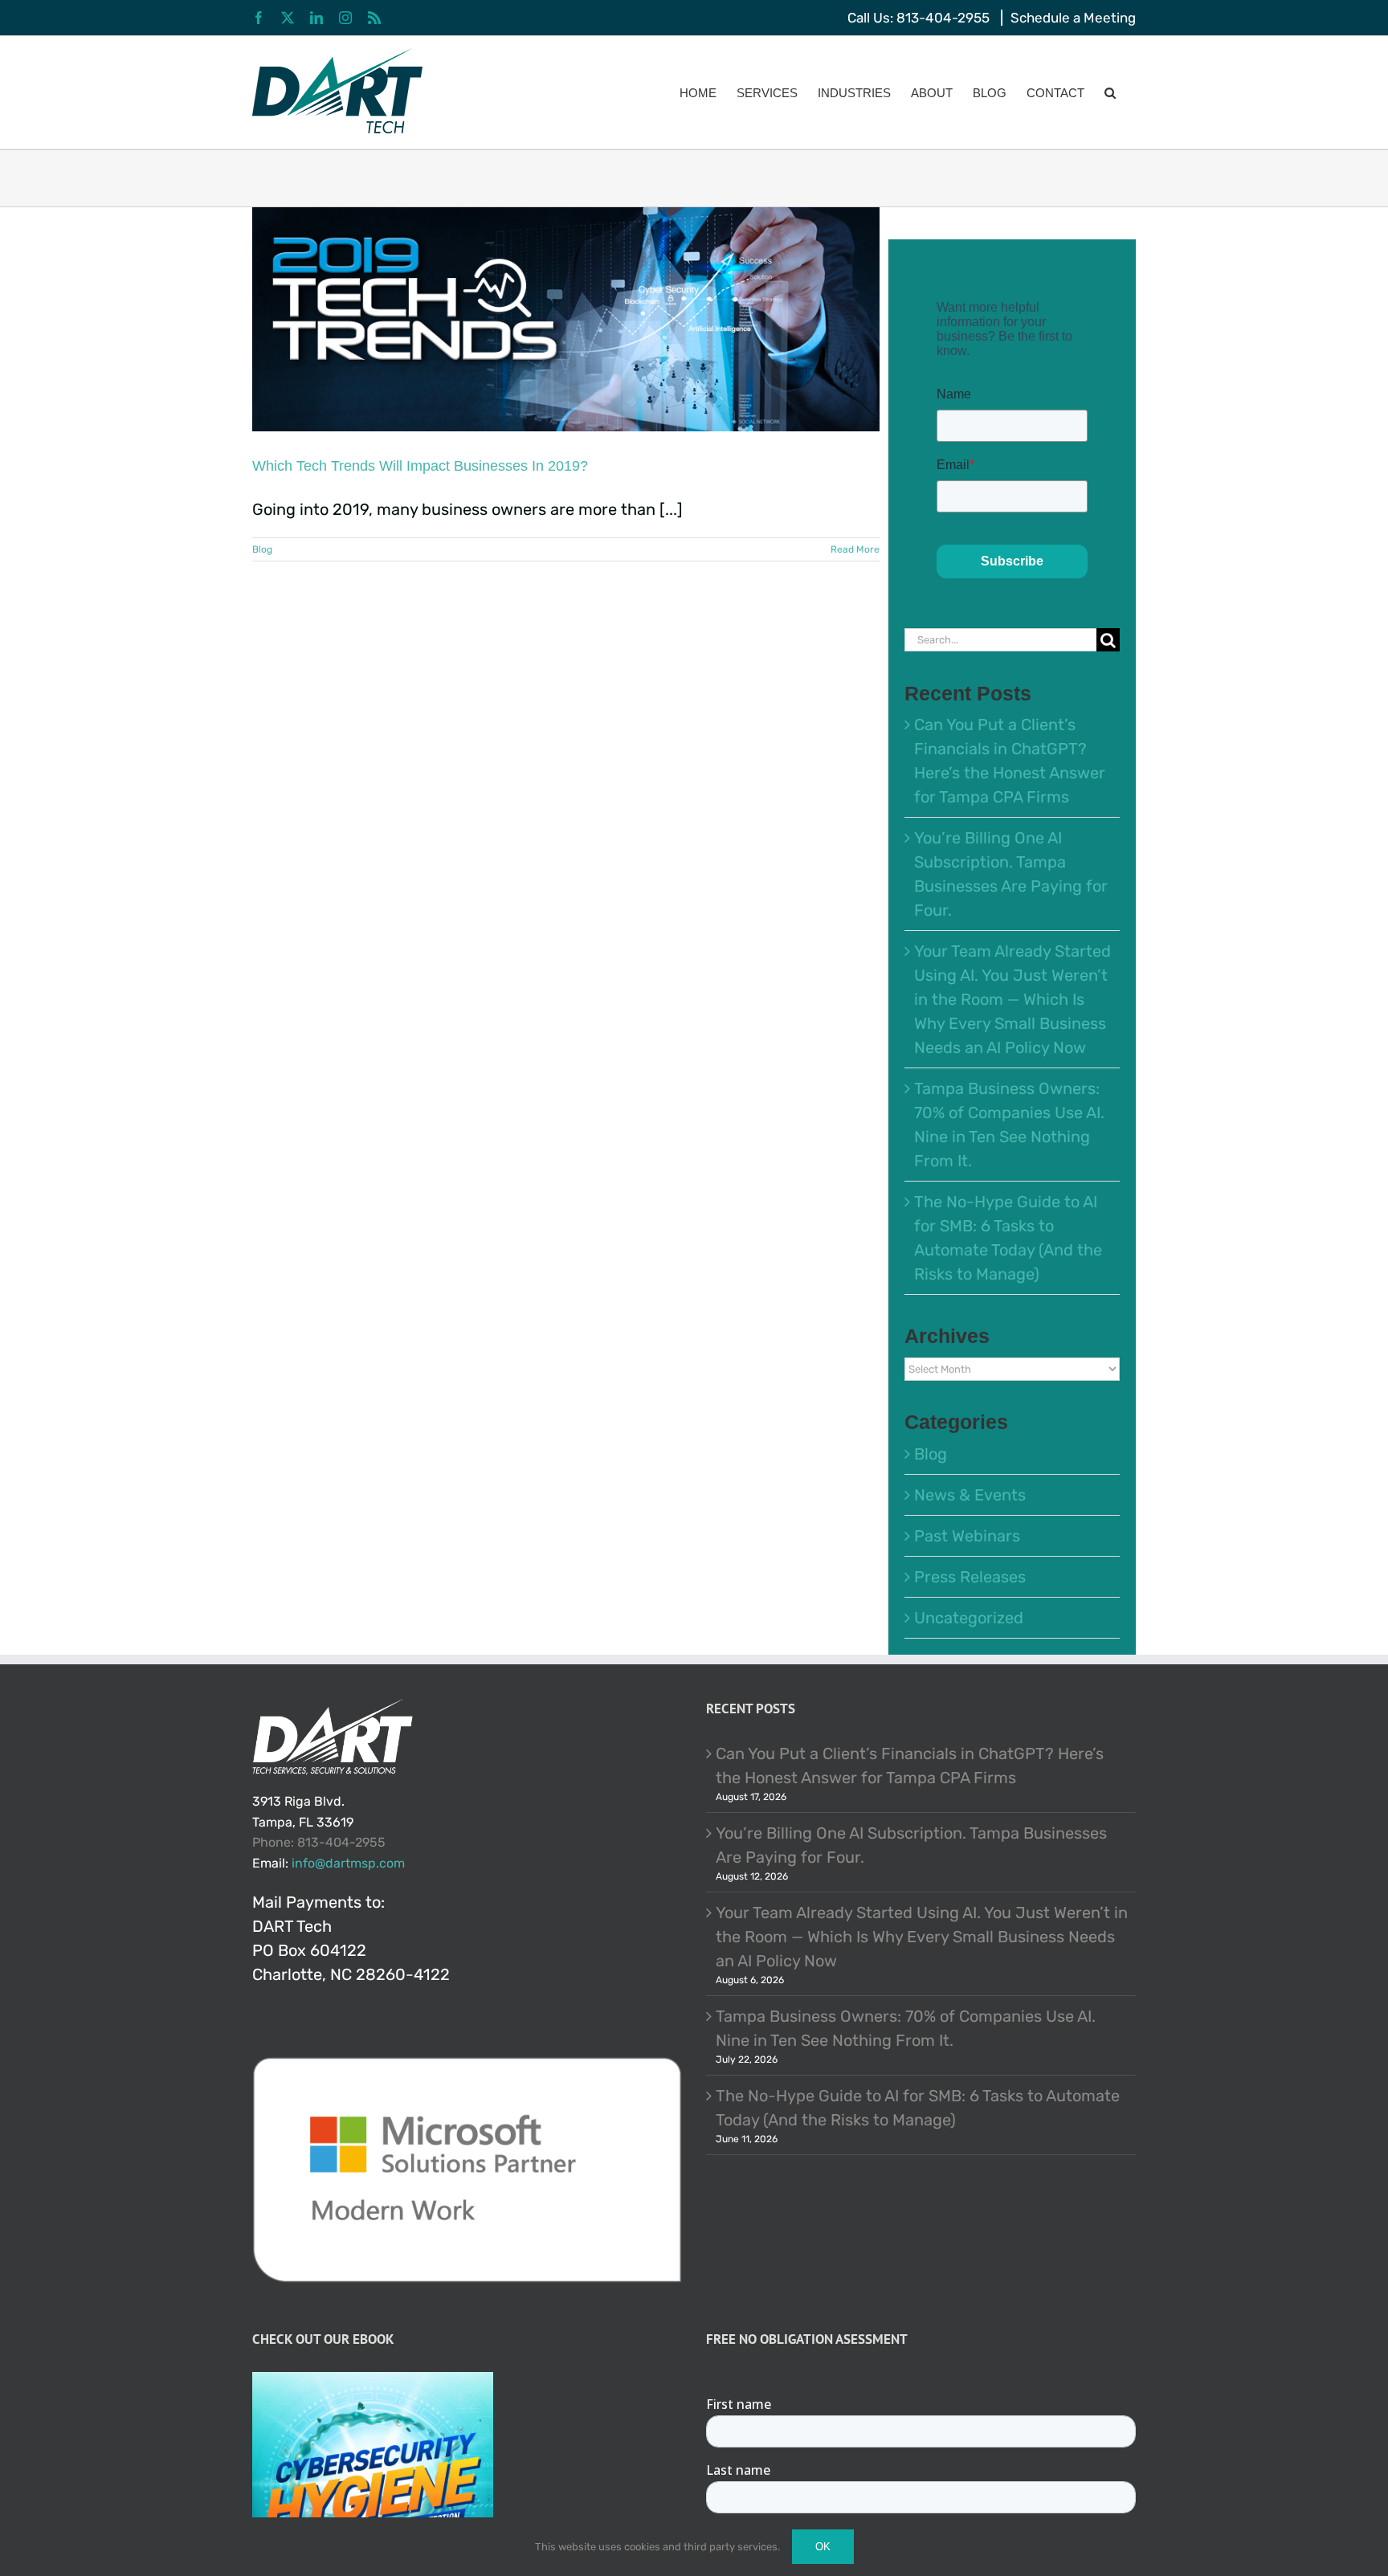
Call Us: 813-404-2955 (919, 18)
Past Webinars (967, 1536)
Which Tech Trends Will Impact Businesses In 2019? (420, 466)
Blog (262, 549)
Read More (855, 549)
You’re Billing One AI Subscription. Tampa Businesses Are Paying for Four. (911, 1845)
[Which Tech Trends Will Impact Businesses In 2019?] (566, 319)
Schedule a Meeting (1073, 18)
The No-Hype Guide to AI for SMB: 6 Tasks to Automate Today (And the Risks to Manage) (918, 2108)
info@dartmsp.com (348, 1863)
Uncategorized (969, 1618)
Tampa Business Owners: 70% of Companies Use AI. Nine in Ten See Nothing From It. (906, 2028)
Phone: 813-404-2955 (319, 1842)
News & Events (970, 1495)
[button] (1110, 92)
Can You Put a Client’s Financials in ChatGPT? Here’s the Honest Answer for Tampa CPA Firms (910, 1766)
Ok (823, 2547)
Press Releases (970, 1577)
